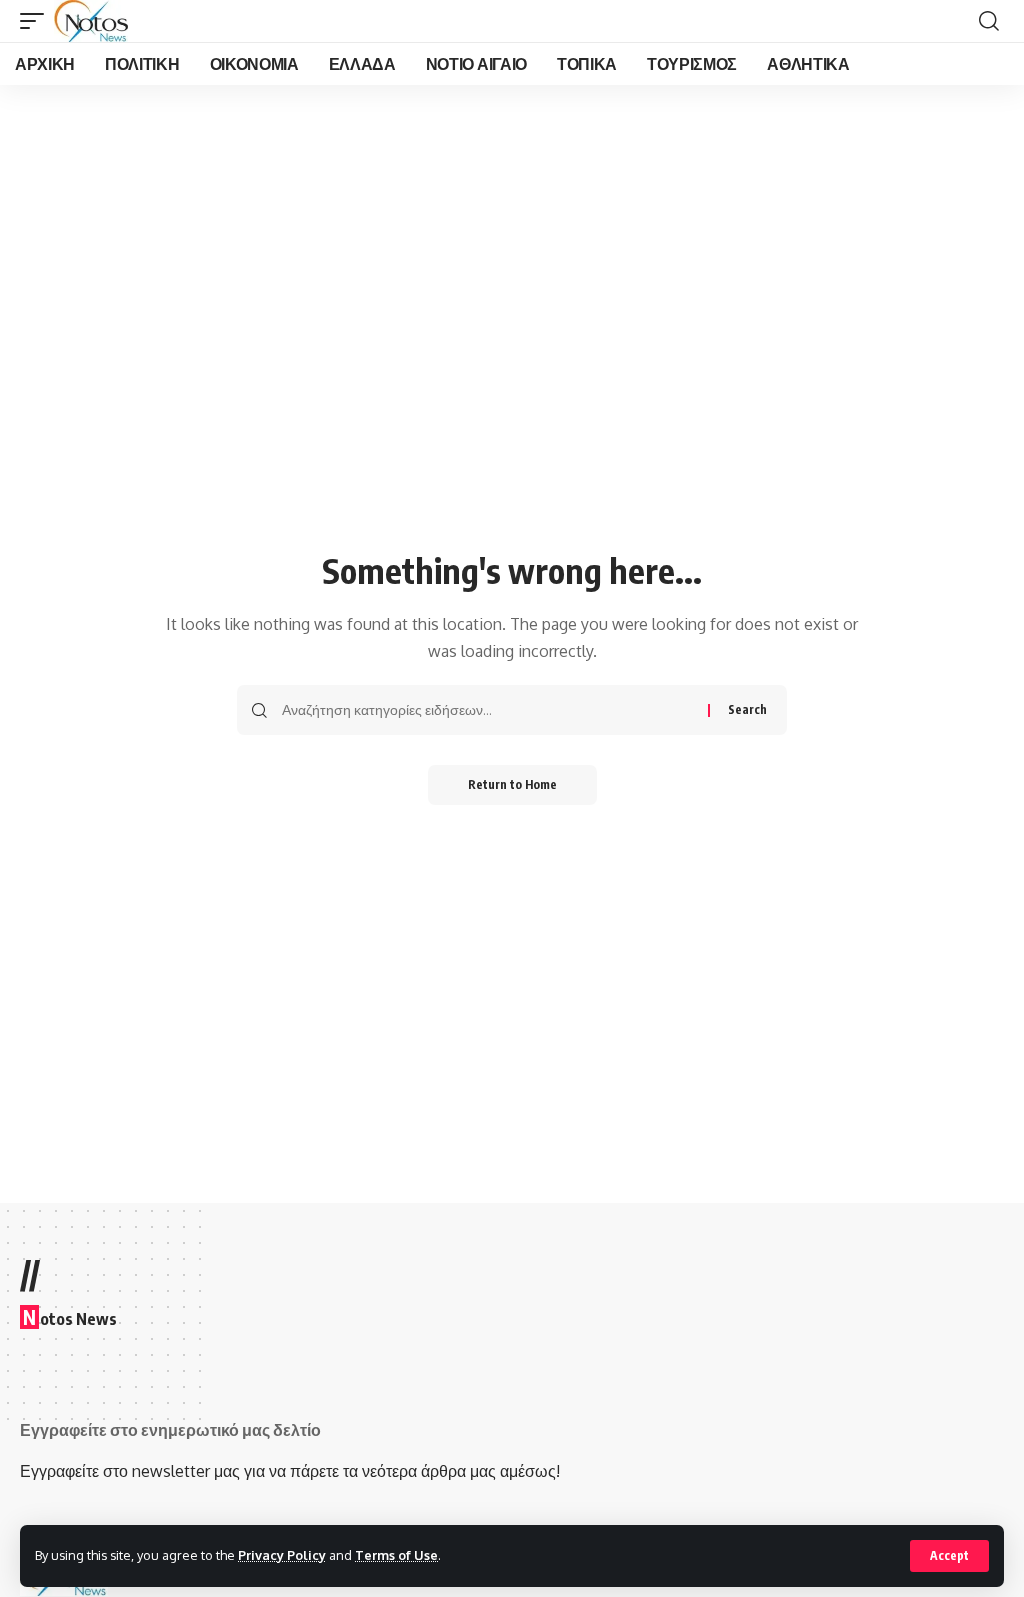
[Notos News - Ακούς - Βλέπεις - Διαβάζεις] (91, 21)
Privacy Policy (282, 1555)
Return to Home (512, 784)
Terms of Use (396, 1555)
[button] (949, 1556)
